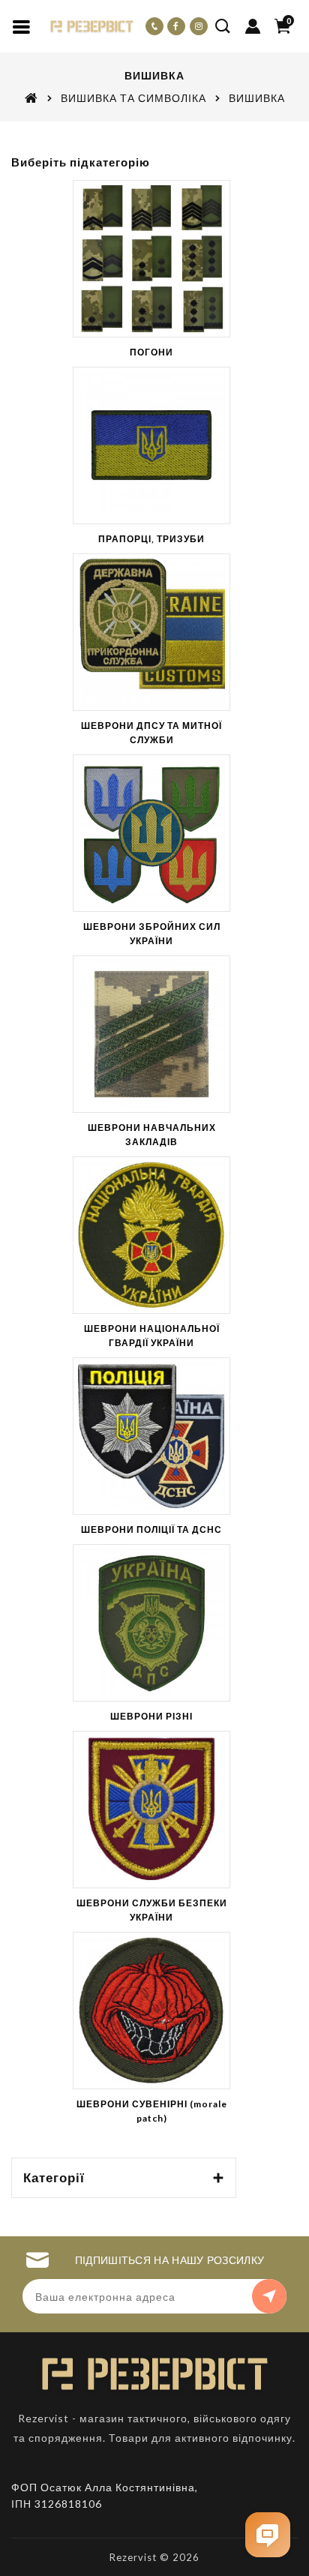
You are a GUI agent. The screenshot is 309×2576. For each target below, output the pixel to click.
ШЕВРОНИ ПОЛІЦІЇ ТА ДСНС (151, 1529)
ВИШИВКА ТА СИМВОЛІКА (133, 98)
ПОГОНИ (151, 352)
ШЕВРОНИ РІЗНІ (151, 1716)
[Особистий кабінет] (253, 26)
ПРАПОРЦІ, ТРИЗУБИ (151, 539)
